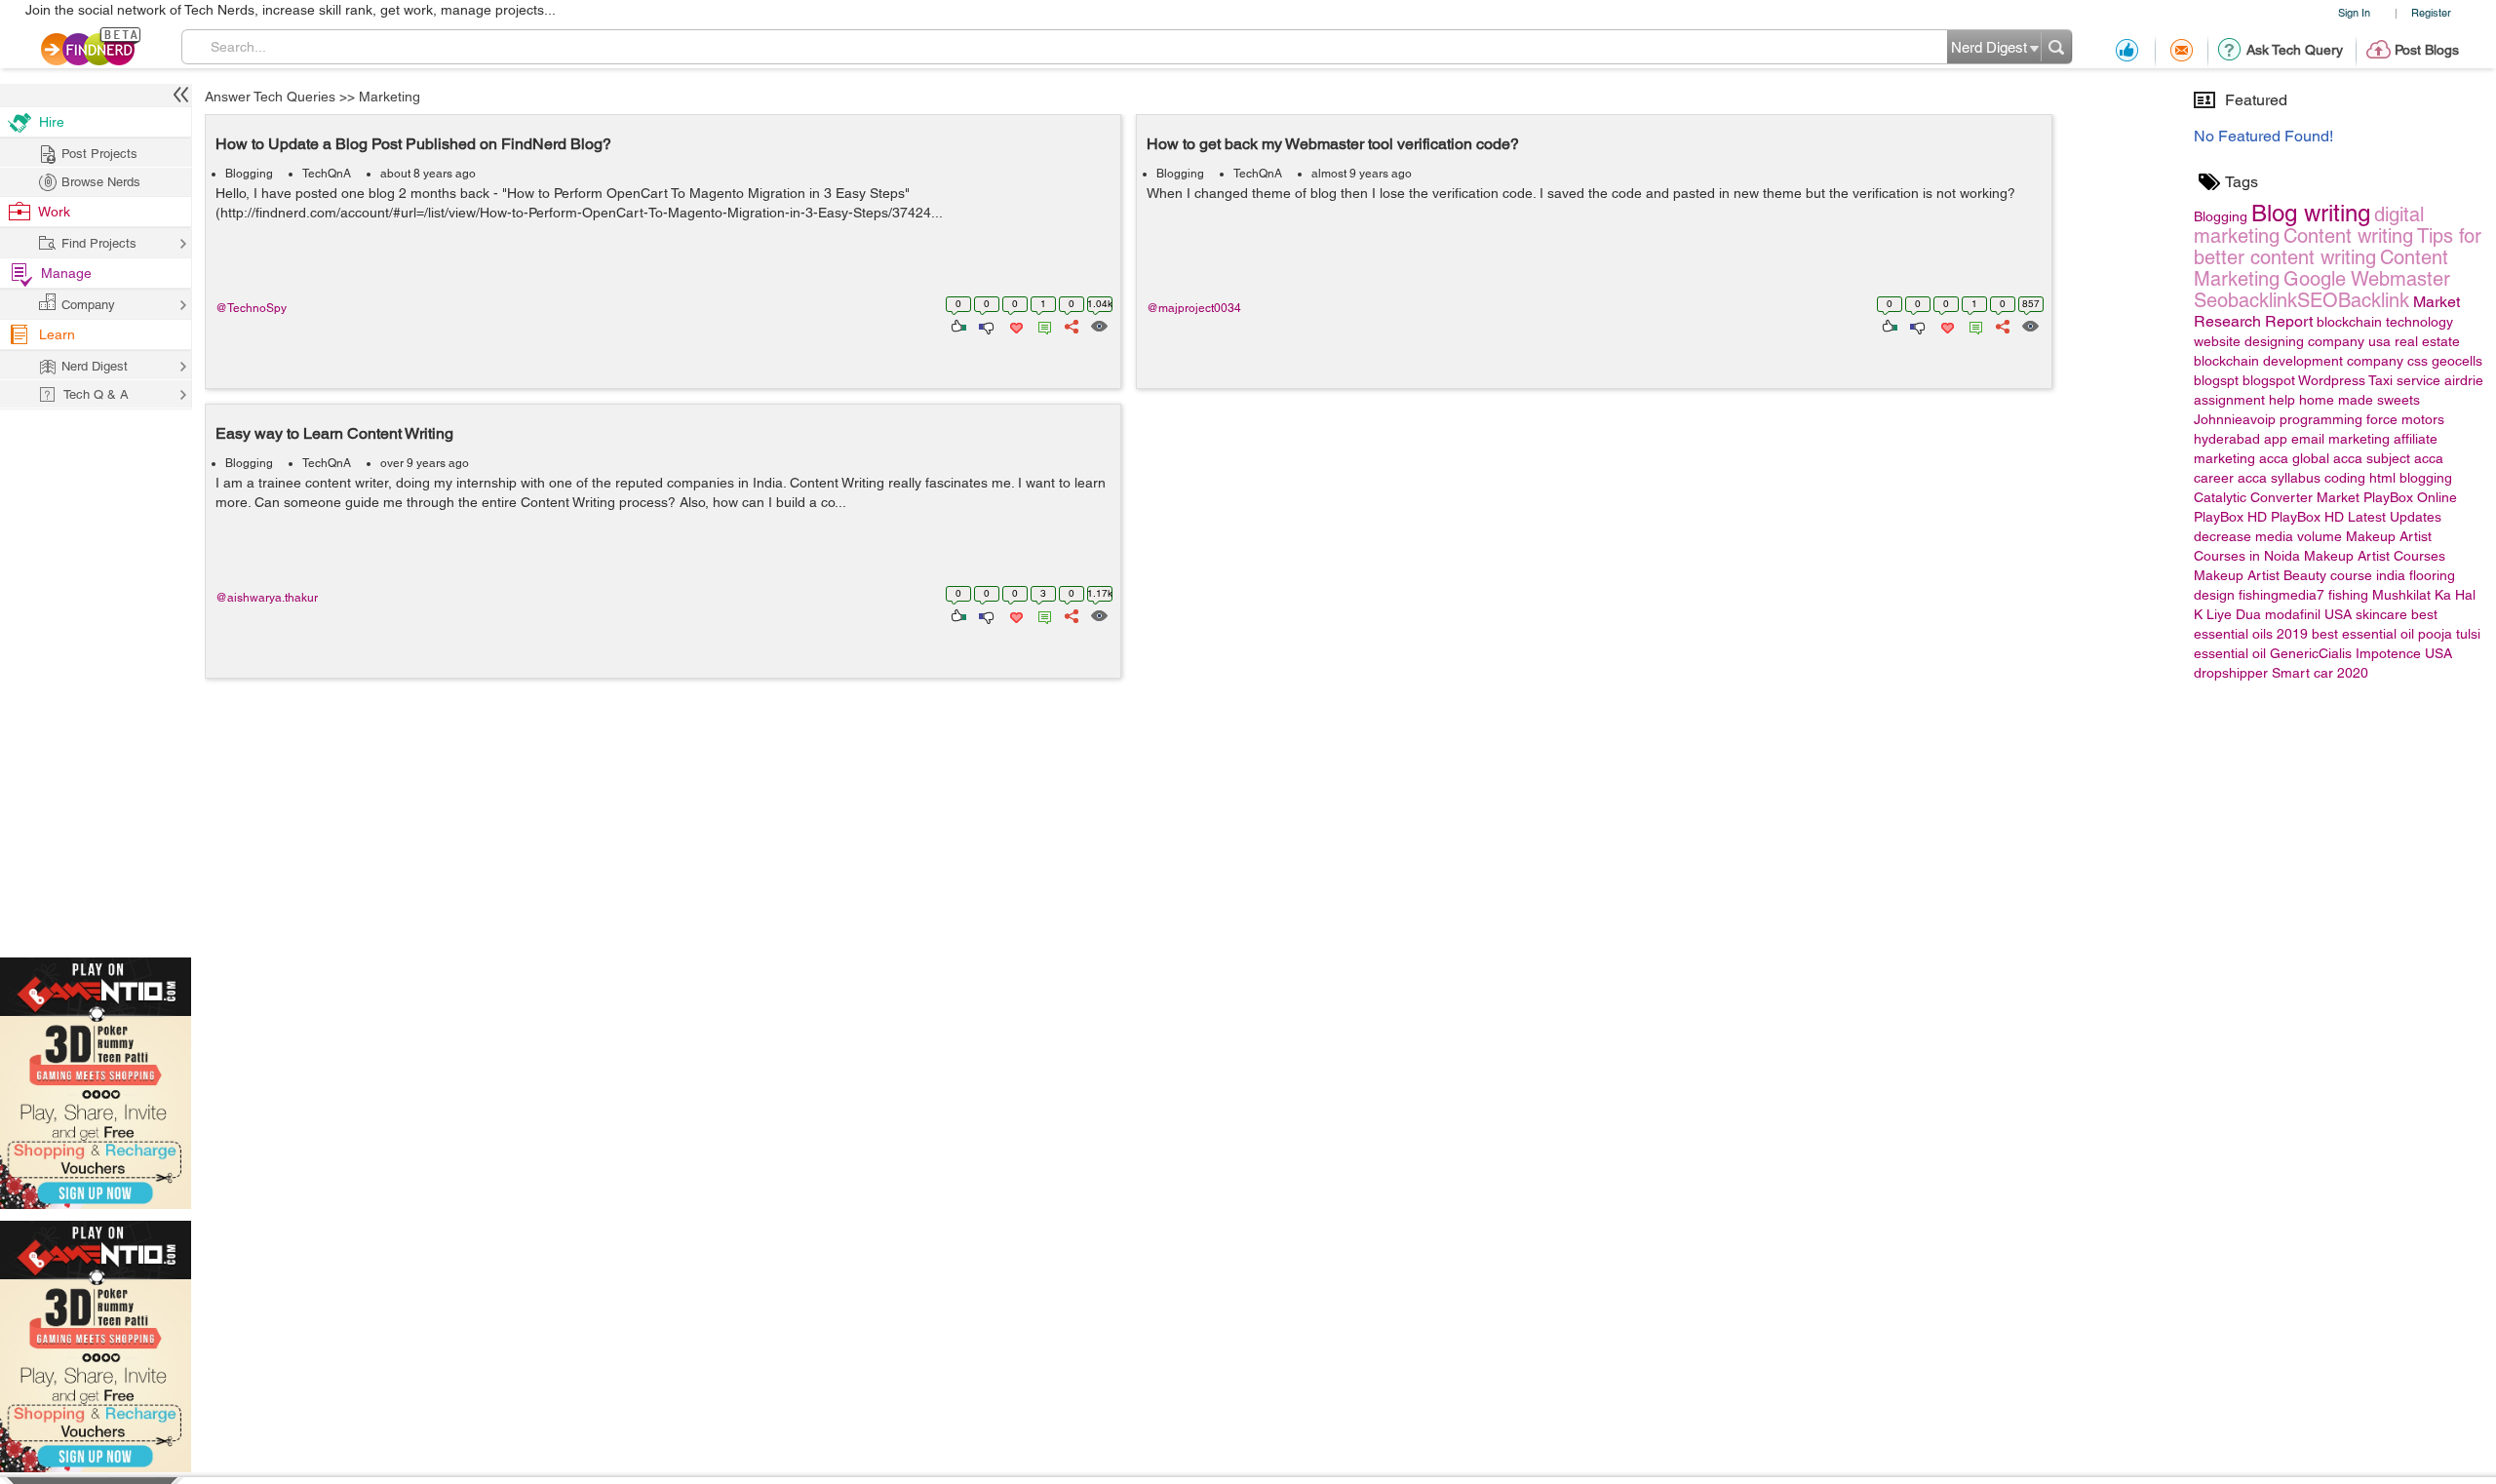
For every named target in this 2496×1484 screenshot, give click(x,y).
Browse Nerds (101, 182)
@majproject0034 (1194, 308)
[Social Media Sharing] (1070, 325)
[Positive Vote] (957, 325)
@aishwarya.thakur (267, 598)
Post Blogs (2427, 50)
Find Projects (99, 243)
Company (88, 305)
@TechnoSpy (251, 308)
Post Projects (99, 154)
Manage (66, 273)
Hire (52, 122)
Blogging (249, 174)
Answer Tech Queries (270, 97)
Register (2431, 12)
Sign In (2354, 12)
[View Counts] (1098, 325)
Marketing (390, 97)
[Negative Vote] (985, 325)
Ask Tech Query (2295, 50)
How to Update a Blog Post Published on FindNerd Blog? (413, 144)
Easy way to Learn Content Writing (334, 433)
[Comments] (1041, 325)
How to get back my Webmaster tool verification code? (1333, 144)
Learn (57, 334)
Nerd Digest (95, 366)
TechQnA (327, 174)
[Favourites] (1014, 325)
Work (54, 212)
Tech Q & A (96, 394)
